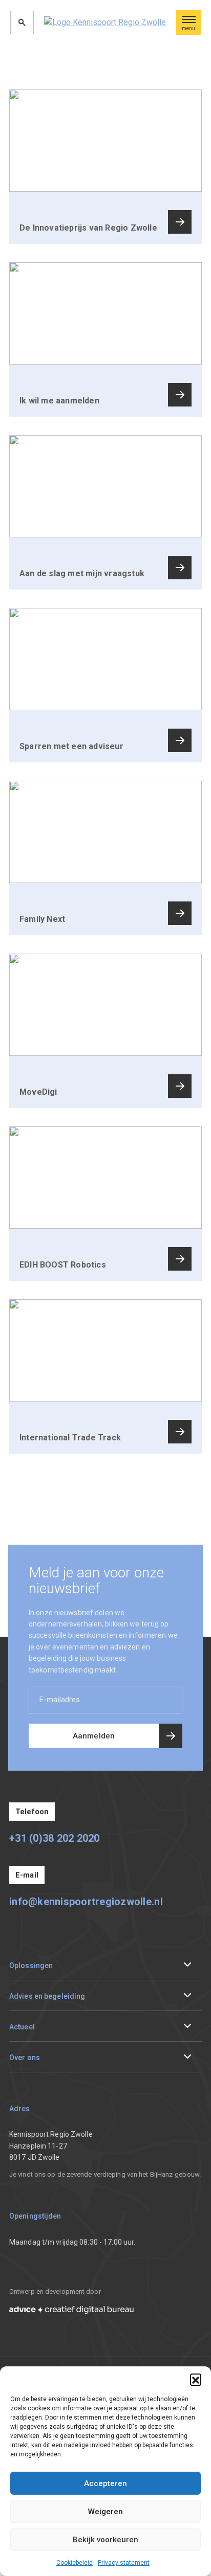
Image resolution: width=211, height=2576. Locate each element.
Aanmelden (94, 1736)
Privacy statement (124, 2563)
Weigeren (105, 2512)
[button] (196, 2379)
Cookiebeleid (75, 2563)
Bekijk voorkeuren (105, 2540)
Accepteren (105, 2483)
